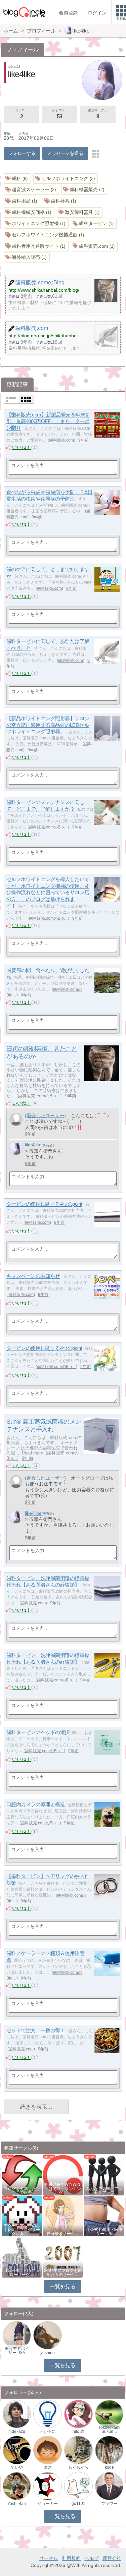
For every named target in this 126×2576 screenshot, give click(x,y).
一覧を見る (63, 2286)
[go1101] (78, 2486)
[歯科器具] (61, 201)
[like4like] (16, 1149)
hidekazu (17, 2431)
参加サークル (98, 114)
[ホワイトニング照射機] (36, 224)
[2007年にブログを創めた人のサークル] (63, 2257)
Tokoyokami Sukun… (109, 2429)
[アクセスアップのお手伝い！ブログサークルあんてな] (22, 2216)
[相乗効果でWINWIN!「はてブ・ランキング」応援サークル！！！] (63, 2174)
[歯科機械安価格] (29, 212)
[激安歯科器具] (80, 212)
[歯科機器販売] (85, 190)
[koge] (109, 2450)
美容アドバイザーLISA (17, 2351)
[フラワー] (109, 2486)
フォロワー (59, 114)
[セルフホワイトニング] (66, 179)
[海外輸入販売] (27, 257)
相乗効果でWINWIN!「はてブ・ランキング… (63, 2188)
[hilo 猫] (78, 2414)
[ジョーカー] (47, 2486)
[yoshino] (47, 2335)
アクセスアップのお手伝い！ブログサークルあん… (22, 2230)
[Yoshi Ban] (17, 2486)
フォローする (22, 153)
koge (109, 2467)
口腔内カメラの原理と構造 (36, 1805)
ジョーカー (48, 2504)
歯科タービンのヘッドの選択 (38, 1733)
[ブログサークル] (24, 12)
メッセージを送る (65, 153)
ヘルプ (91, 2558)
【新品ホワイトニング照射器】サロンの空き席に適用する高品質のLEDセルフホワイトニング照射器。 (48, 725)
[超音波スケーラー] (31, 190)
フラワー (109, 2504)
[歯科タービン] (94, 224)
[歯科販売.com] (94, 246)
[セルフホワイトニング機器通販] (46, 235)
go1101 (78, 2504)
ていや (17, 2467)
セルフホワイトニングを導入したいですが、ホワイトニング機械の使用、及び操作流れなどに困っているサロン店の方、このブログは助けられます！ (48, 893)
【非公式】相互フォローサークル (22, 2273)
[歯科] (17, 179)
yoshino (48, 2353)
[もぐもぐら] (78, 2450)
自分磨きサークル (63, 2234)
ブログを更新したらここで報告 (22, 2191)
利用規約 (71, 2558)
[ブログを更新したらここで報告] (22, 2174)
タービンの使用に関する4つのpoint (44, 1204)
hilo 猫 (78, 2431)
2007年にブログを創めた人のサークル (63, 2273)
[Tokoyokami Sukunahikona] (109, 2414)
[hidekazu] (17, 2414)
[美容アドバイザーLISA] (17, 2335)
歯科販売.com (61, 440)
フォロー (22, 114)
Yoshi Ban (17, 2504)
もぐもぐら (78, 2467)
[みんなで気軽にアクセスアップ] (104, 2174)
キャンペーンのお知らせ (33, 1276)
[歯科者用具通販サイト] (36, 246)
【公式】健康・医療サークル (104, 2232)
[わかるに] (47, 2414)
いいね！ (22, 447)
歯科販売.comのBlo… (48, 827)
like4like (33, 1145)
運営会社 (112, 2558)
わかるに (48, 2431)
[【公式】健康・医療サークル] (104, 2216)
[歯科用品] (22, 201)
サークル (49, 2558)
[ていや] (17, 2450)
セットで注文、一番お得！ (36, 2031)
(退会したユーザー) (45, 1115)
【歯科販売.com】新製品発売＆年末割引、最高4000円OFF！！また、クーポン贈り (48, 421)
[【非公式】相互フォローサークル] (22, 2257)
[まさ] (47, 2450)
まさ (48, 2467)
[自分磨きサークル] (63, 2216)
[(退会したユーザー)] (16, 1119)
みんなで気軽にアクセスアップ (104, 2191)
